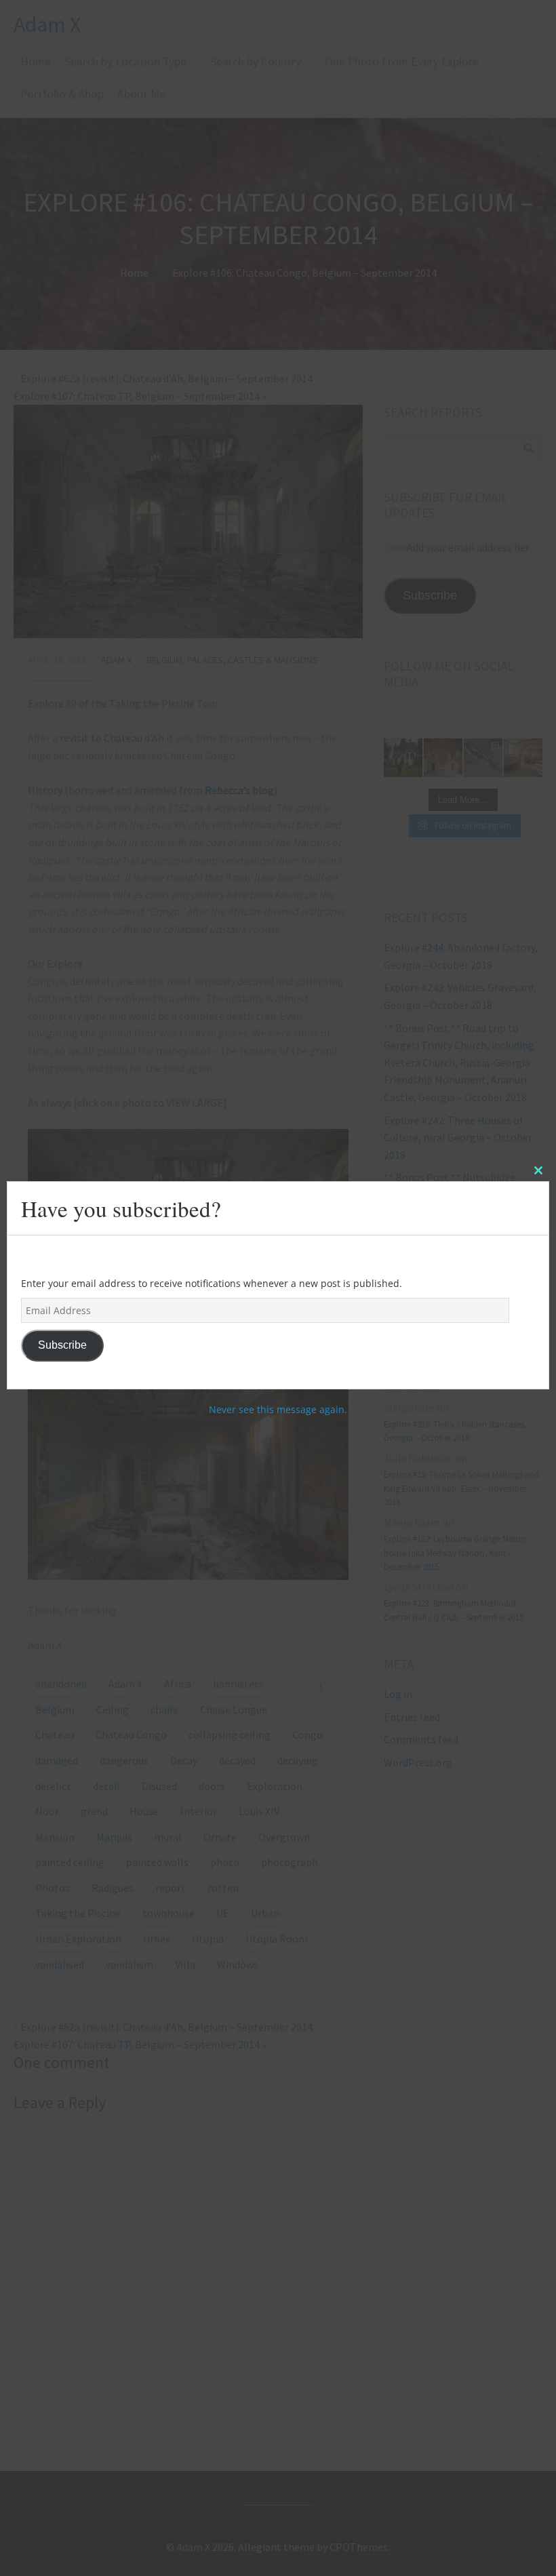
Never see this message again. (278, 1409)
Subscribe (62, 1345)
